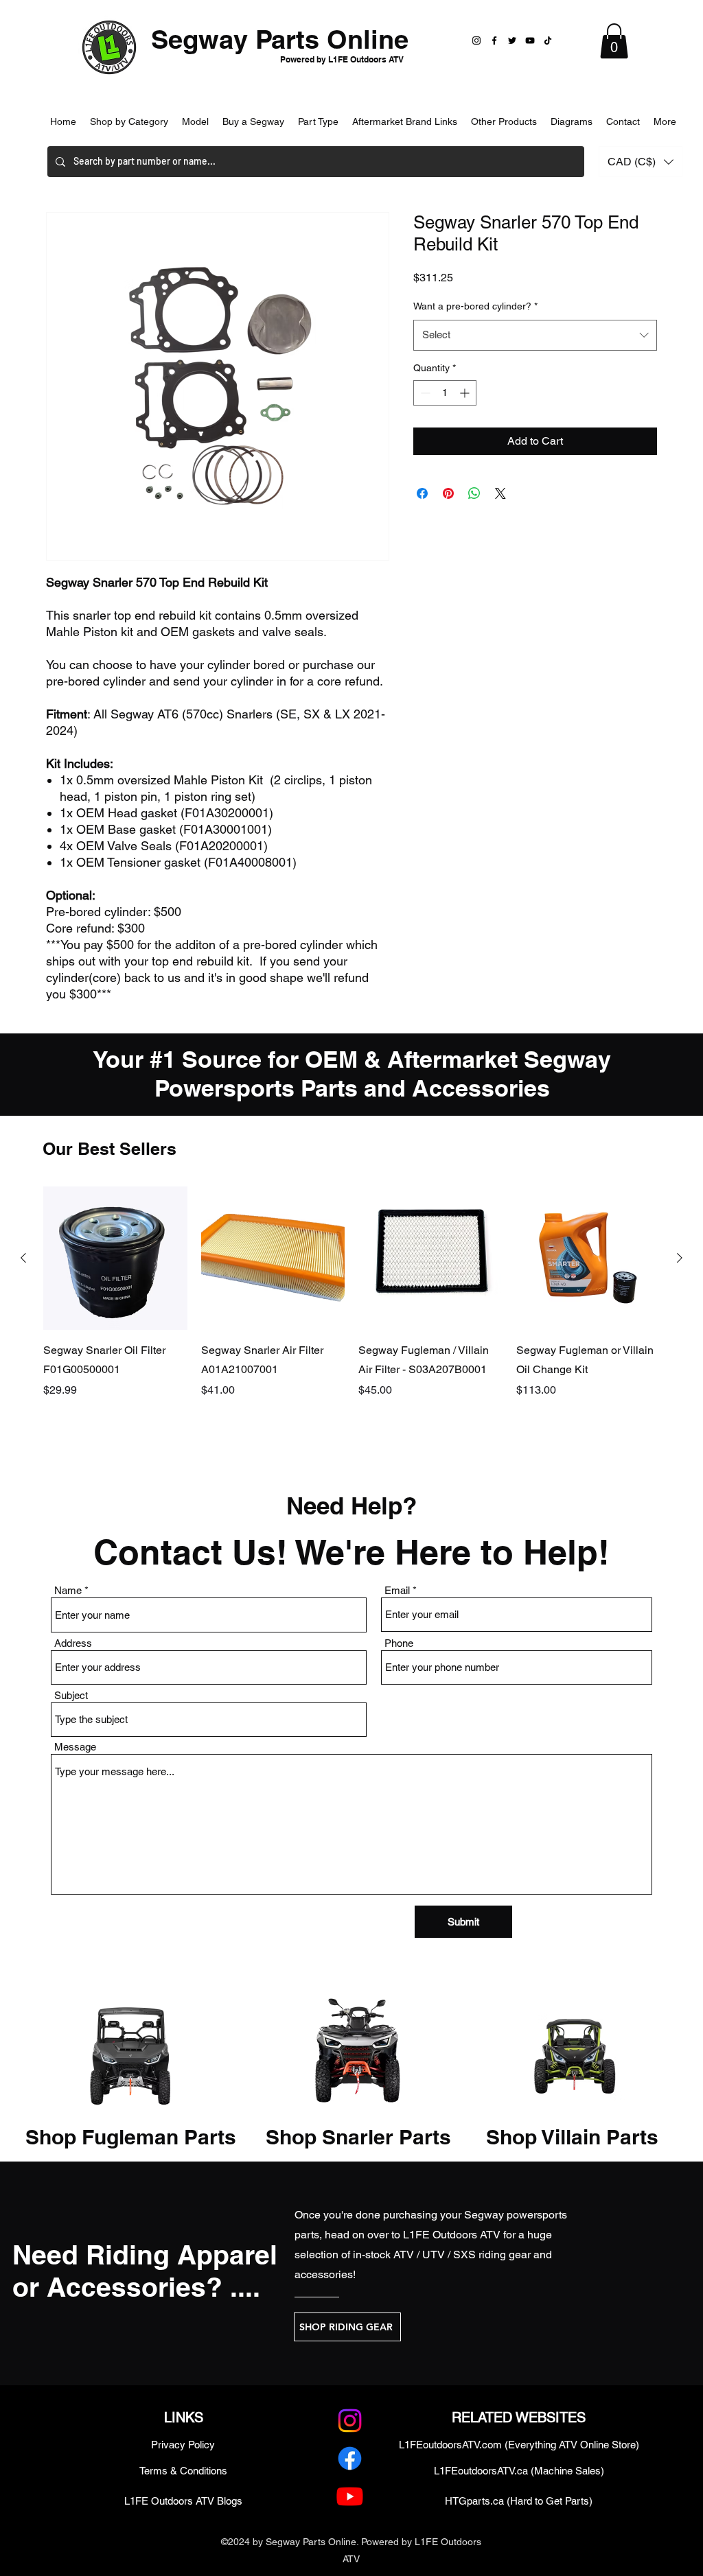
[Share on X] (500, 493)
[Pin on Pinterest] (448, 493)
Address (73, 1643)
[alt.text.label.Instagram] (350, 2421)
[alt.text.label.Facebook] (350, 2458)
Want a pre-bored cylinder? (475, 306)
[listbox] (641, 162)
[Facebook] (494, 40)
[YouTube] (530, 40)
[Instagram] (476, 40)
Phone (399, 1643)
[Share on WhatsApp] (474, 493)
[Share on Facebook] (422, 493)
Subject (71, 1695)
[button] (614, 41)
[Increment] (466, 393)
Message (75, 1747)
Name (68, 1590)
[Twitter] (512, 40)
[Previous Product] (23, 1258)
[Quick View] (115, 1258)
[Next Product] (680, 1258)
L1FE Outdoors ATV (452, 2235)
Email (397, 1590)
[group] (351, 1312)
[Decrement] (424, 393)
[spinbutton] (445, 393)
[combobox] (535, 335)
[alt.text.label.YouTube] (350, 2496)
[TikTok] (548, 40)
